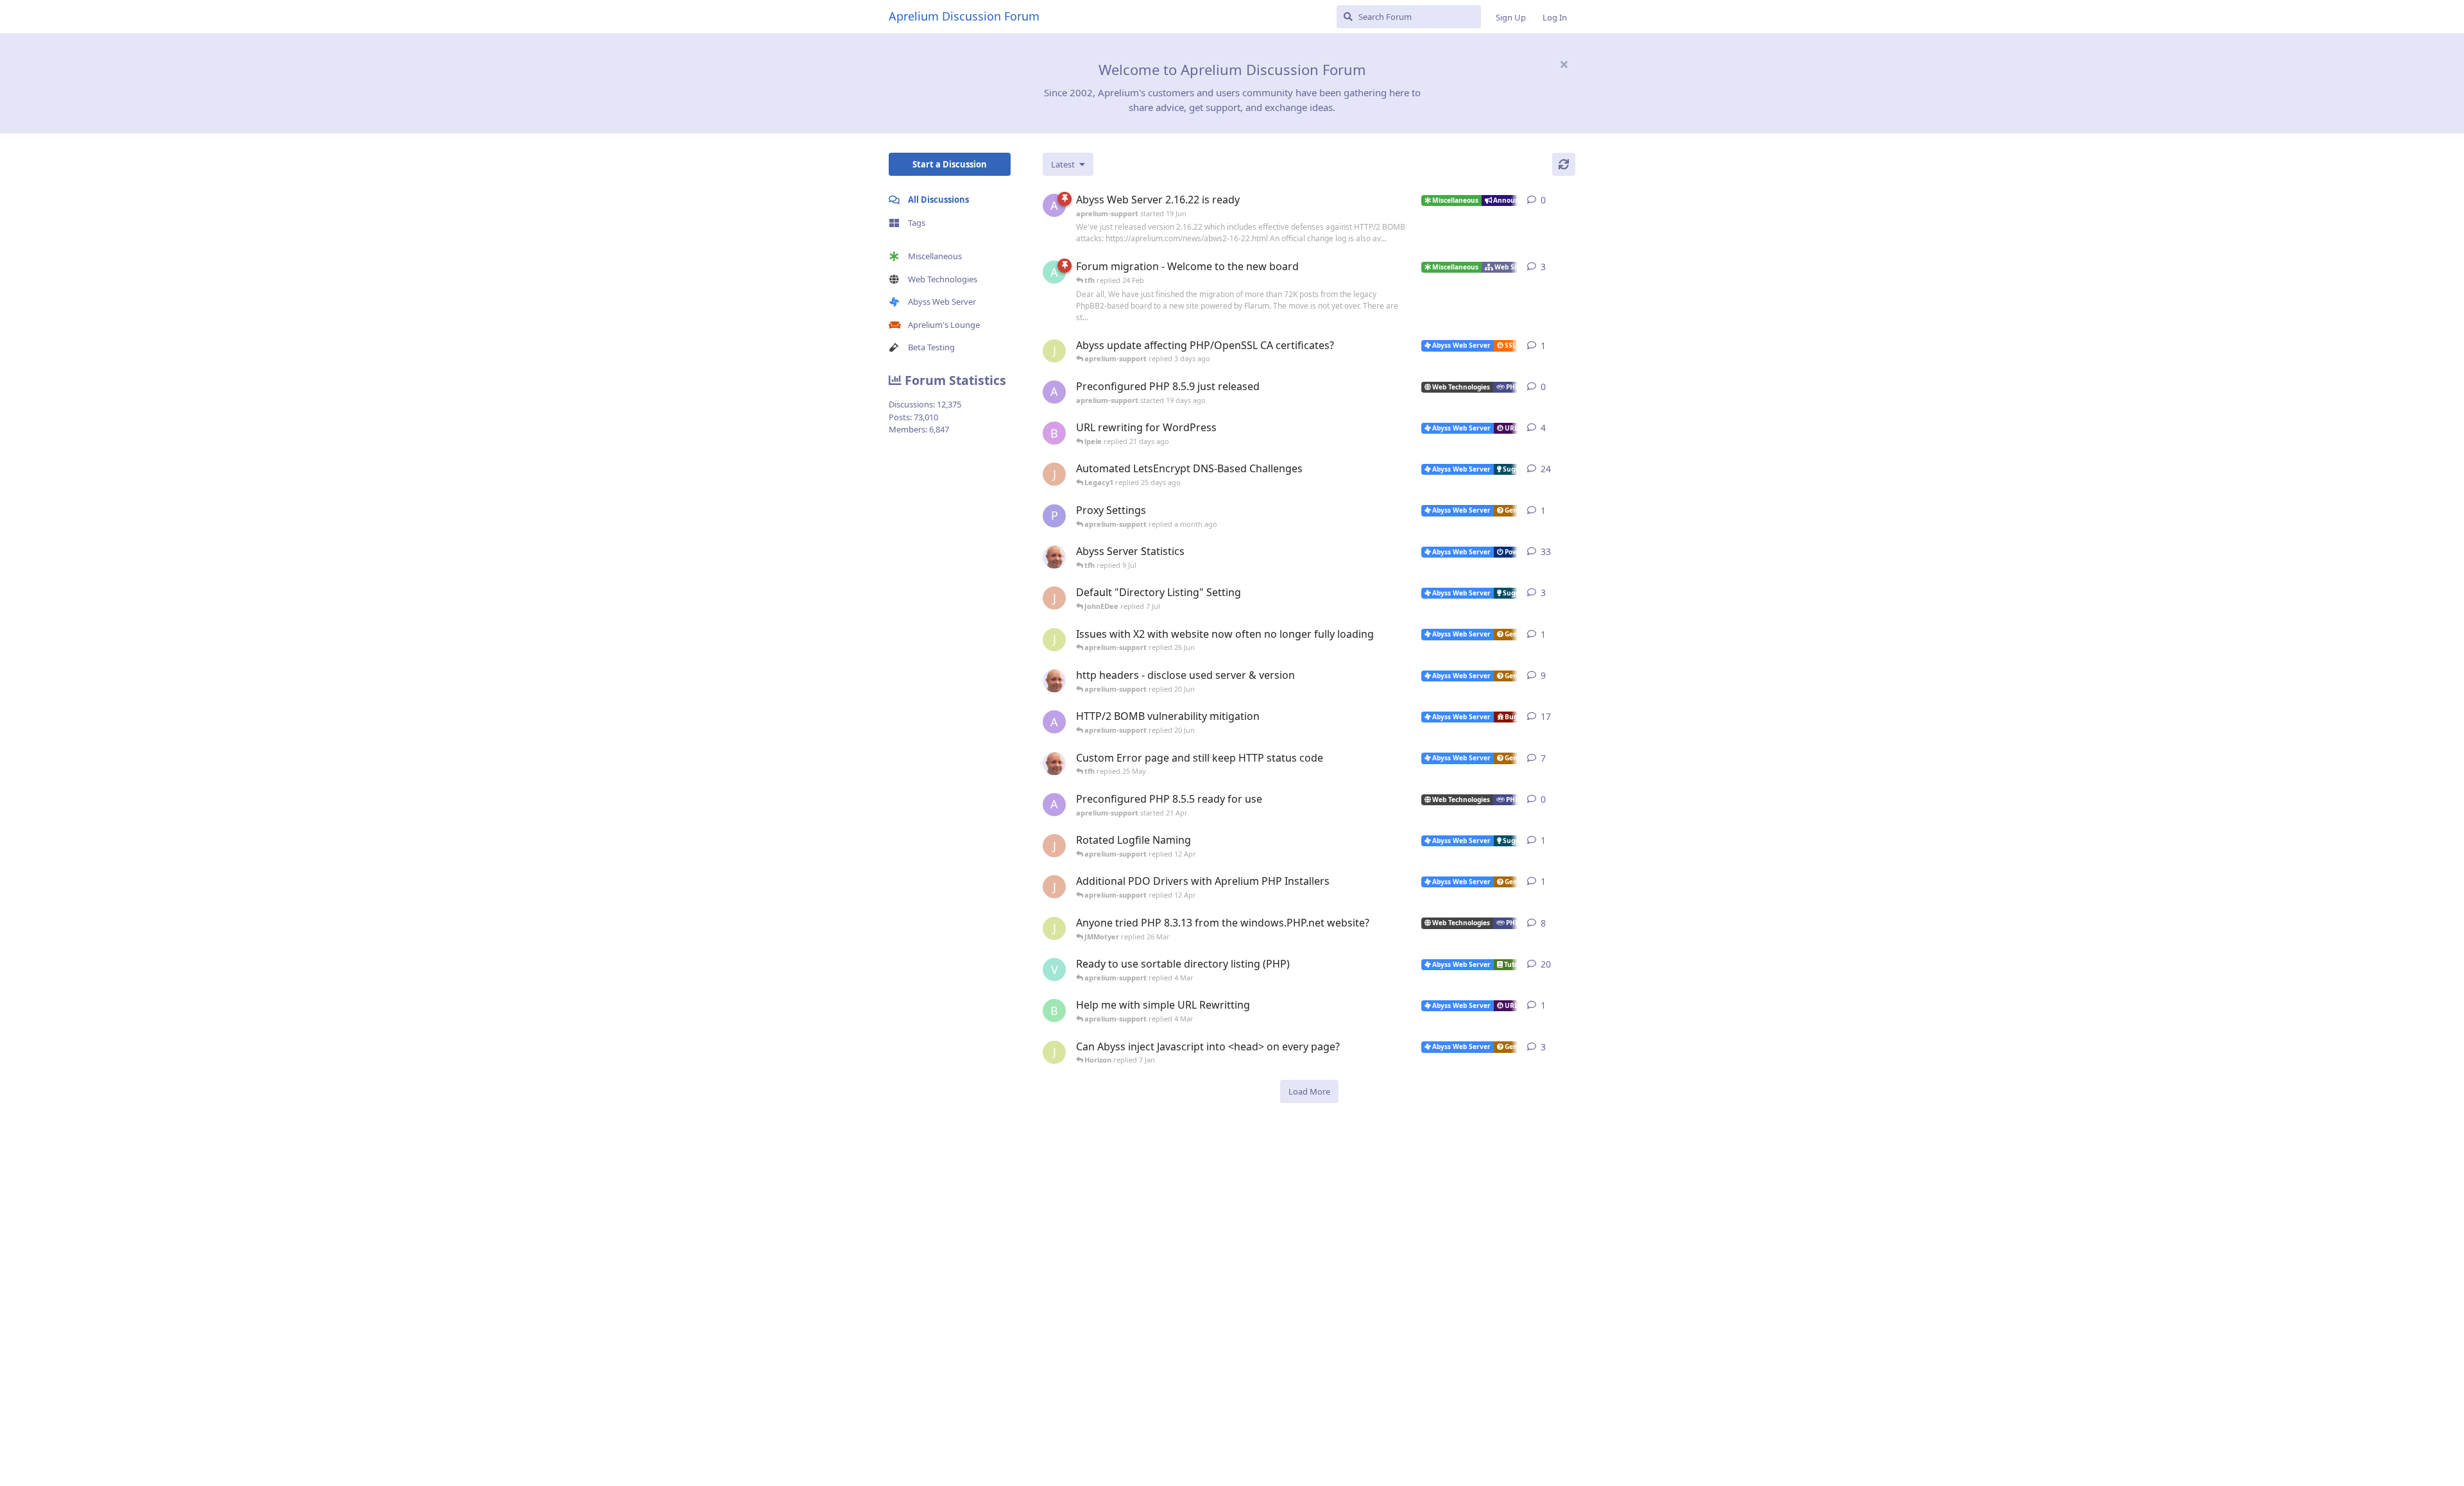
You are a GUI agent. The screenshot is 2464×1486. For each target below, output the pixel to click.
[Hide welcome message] (1564, 64)
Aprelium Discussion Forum (964, 16)
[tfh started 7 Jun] (1054, 681)
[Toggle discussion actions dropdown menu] (1570, 200)
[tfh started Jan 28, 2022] (1054, 557)
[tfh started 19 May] (1054, 764)
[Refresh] (1564, 164)
